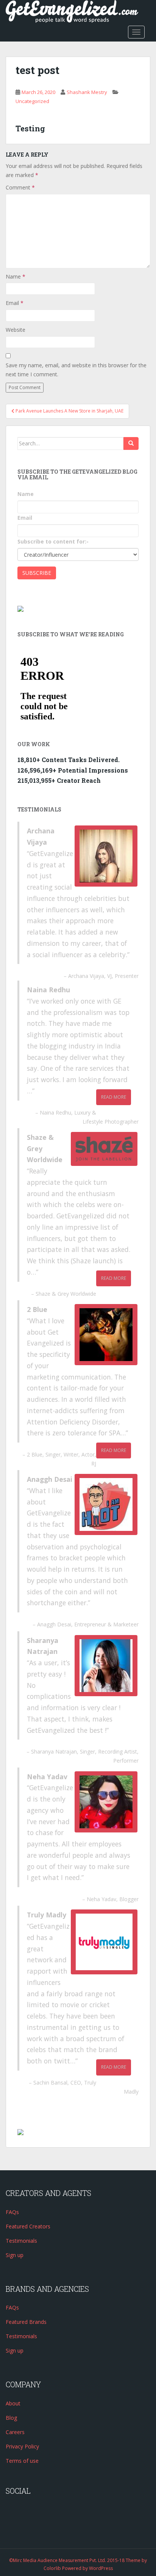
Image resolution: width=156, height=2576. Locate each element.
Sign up (15, 2255)
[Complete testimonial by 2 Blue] (106, 1335)
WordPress (101, 2568)
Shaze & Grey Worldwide (66, 1294)
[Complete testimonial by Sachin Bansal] (104, 1942)
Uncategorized (32, 101)
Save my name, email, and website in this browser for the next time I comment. (76, 370)
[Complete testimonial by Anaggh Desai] (106, 1504)
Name (16, 276)
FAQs (12, 2212)
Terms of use (22, 2461)
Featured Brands (26, 2322)
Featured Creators (28, 2226)
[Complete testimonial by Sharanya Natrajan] (106, 1666)
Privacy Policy (22, 2446)
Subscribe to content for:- (53, 541)
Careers (15, 2432)
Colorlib (52, 2568)
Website (16, 330)
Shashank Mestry (87, 92)
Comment (20, 187)
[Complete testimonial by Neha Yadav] (106, 1802)
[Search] (131, 443)
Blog (11, 2418)
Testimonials (21, 2241)
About (13, 2403)
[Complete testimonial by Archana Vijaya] (106, 856)
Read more (114, 1097)
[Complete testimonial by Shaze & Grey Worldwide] (104, 1149)
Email (15, 303)
